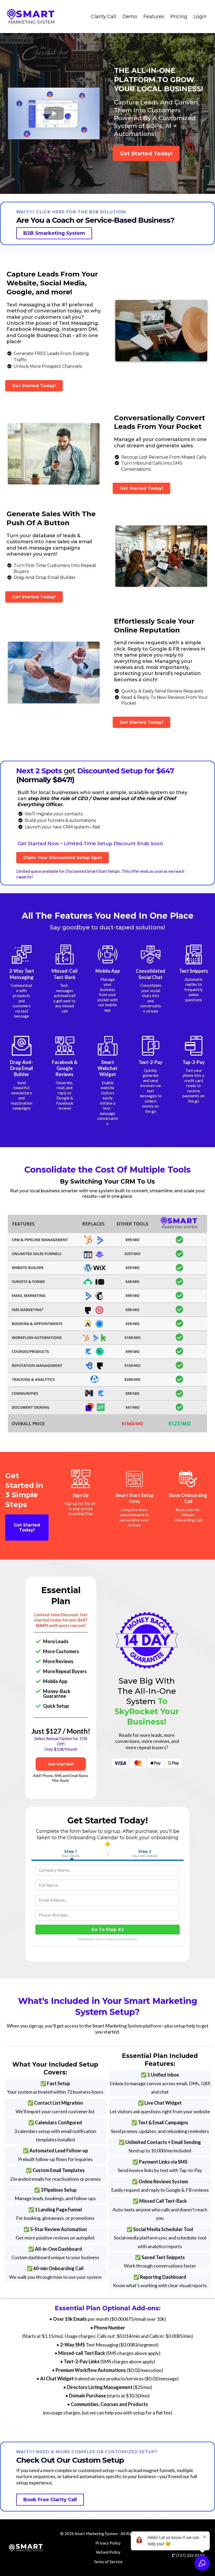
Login (200, 17)
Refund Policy (108, 2552)
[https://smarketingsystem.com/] (31, 17)
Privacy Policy (108, 2543)
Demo (130, 17)
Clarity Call (104, 17)
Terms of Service (108, 2562)
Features (154, 17)
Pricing (179, 17)
